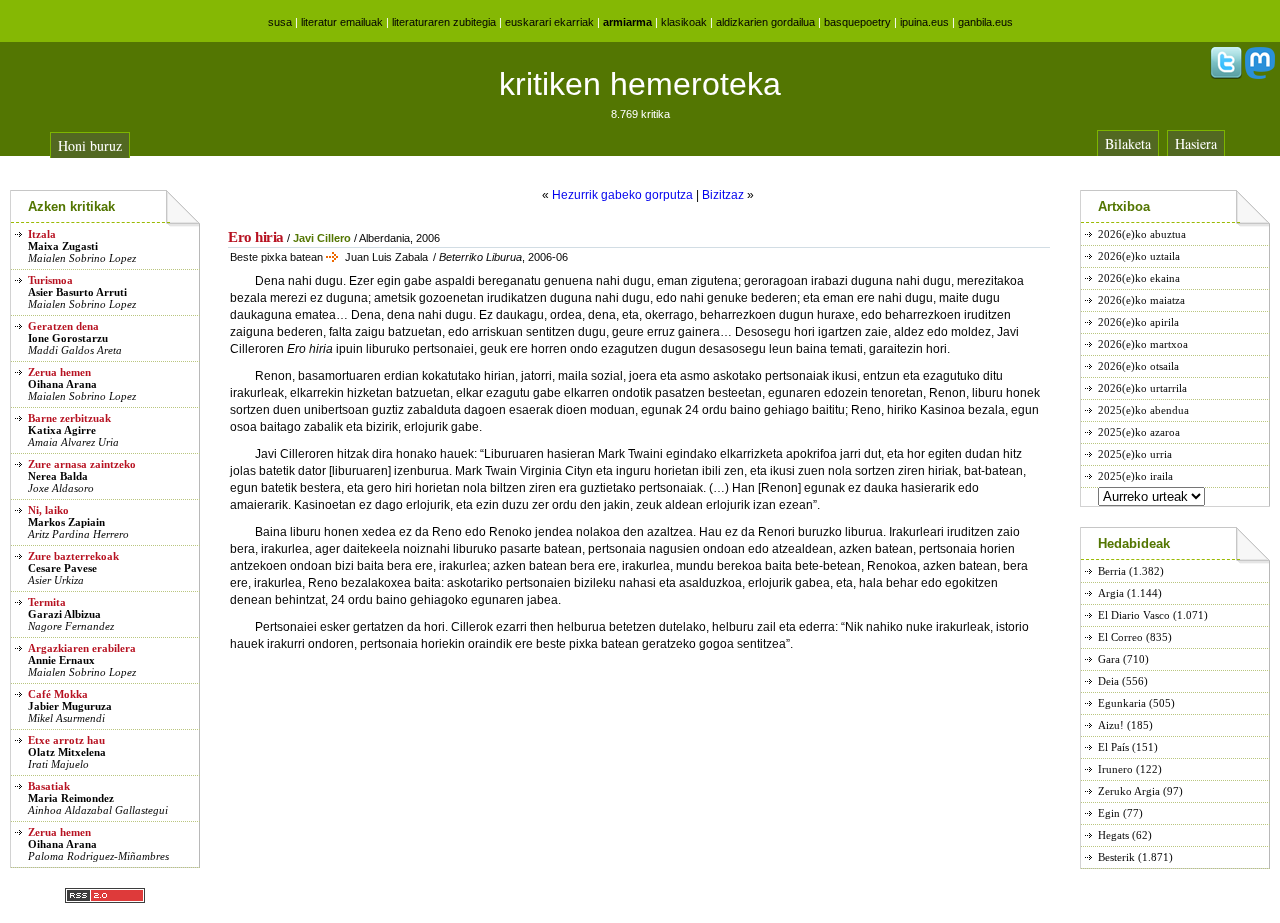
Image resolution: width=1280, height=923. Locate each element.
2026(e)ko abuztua (1142, 234)
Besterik (1116, 857)
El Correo (1120, 637)
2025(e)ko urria (1135, 454)
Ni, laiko (48, 510)
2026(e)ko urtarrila (1142, 388)
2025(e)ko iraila (1135, 476)
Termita (47, 602)
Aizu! (1111, 725)
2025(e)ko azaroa (1139, 432)
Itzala (42, 234)
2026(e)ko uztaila (1139, 256)
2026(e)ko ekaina (1139, 278)
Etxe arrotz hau (66, 740)
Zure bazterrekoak (73, 556)
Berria (1112, 571)
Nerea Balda (58, 476)
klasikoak (684, 22)
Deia (1108, 681)
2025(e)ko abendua (1143, 410)
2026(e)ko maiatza (1141, 300)
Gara (1109, 659)
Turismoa (50, 280)
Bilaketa (1128, 143)
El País (1113, 747)
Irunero (1115, 769)
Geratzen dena (63, 326)
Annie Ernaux (61, 660)
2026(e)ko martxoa (1143, 344)
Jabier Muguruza (70, 706)
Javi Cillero (322, 238)
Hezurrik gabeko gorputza (622, 195)
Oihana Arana (62, 384)
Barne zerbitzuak (69, 418)
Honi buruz (90, 145)
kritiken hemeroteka (640, 84)
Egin (1109, 813)
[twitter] (1226, 75)
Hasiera (1196, 143)
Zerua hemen (59, 372)
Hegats (1113, 835)
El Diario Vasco (1134, 615)
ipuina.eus (924, 22)
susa (280, 22)
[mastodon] (1260, 75)
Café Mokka (58, 694)
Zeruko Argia (1129, 791)
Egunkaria (1122, 703)
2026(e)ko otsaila (1138, 366)
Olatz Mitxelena (67, 752)
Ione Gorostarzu (68, 338)
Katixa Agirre (62, 430)
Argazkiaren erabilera (82, 648)
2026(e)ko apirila (1138, 322)
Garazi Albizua (64, 614)
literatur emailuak (342, 22)
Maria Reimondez (71, 798)
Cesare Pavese (62, 568)
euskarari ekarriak (549, 22)
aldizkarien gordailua (765, 22)
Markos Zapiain (66, 522)
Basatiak (49, 786)
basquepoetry (857, 22)
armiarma (627, 22)
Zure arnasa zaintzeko (82, 464)
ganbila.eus (985, 22)
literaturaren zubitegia (444, 22)
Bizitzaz (723, 195)
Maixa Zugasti (63, 246)
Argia (1111, 593)
